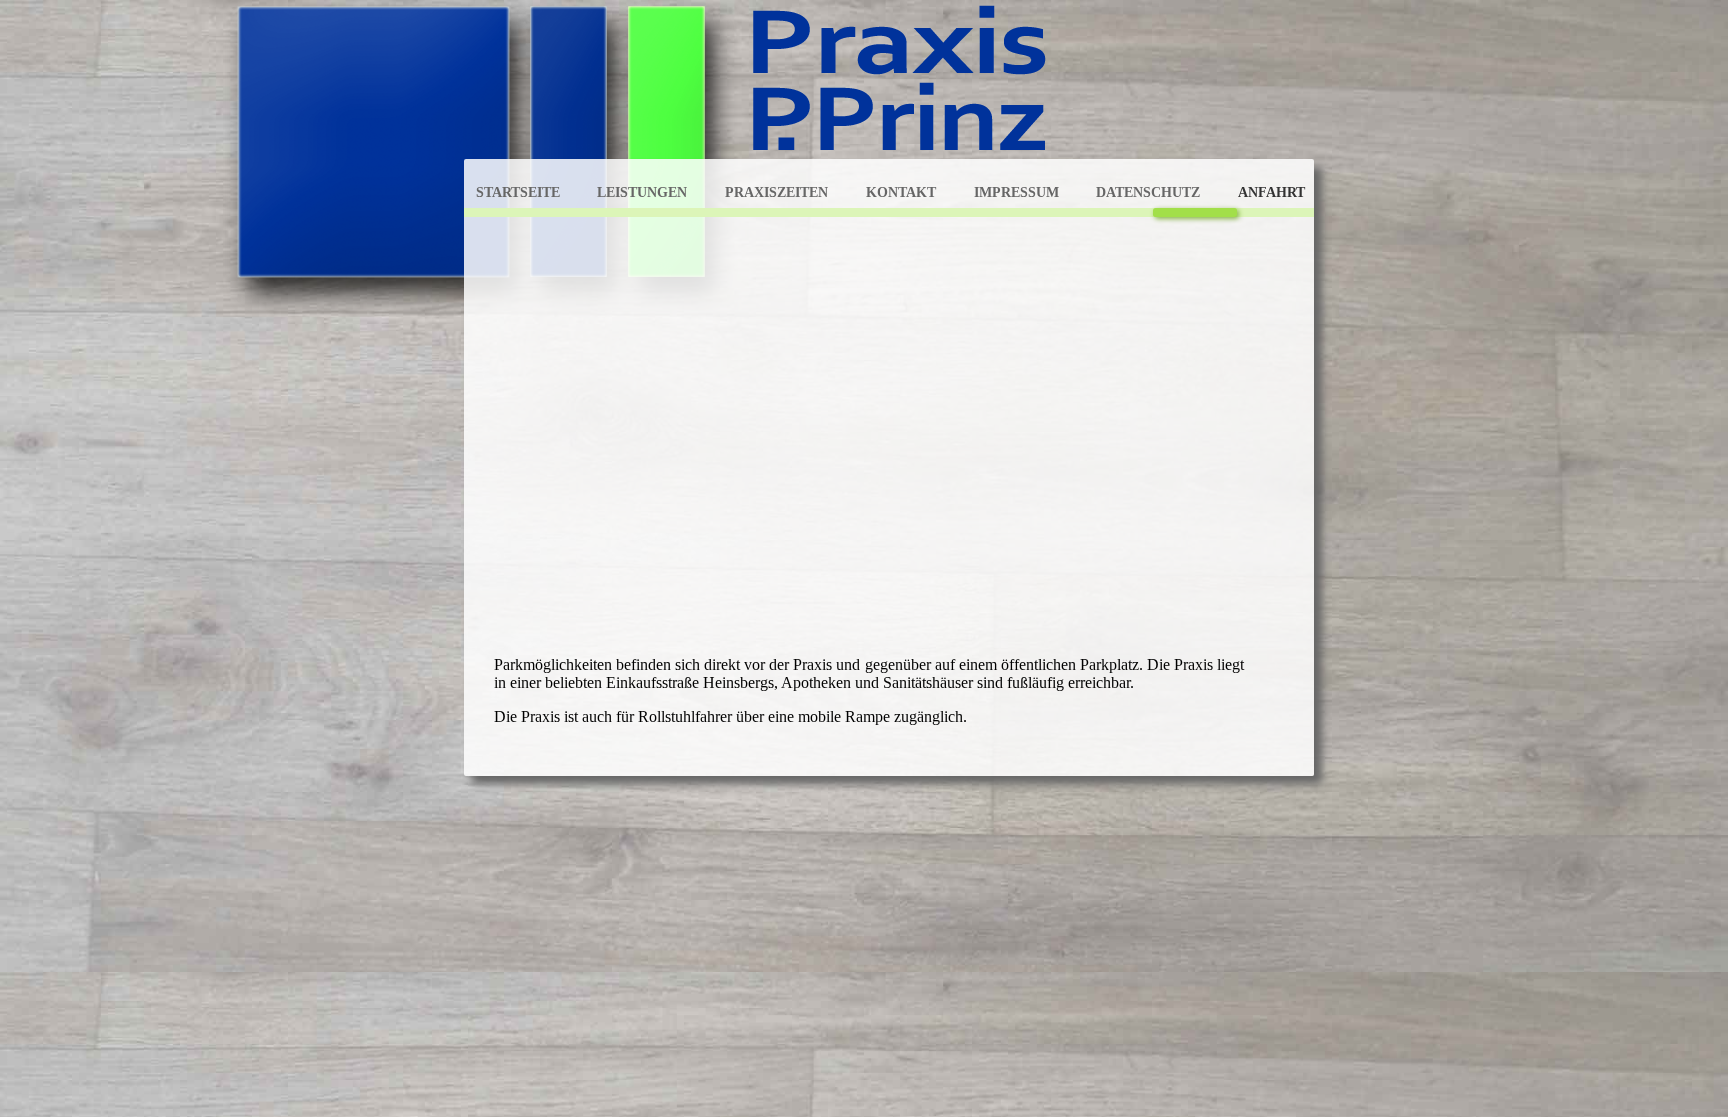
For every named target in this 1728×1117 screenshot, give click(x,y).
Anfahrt (1271, 192)
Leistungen (642, 192)
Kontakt (901, 192)
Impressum (1016, 192)
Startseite (518, 192)
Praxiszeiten (776, 192)
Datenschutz (1148, 192)
